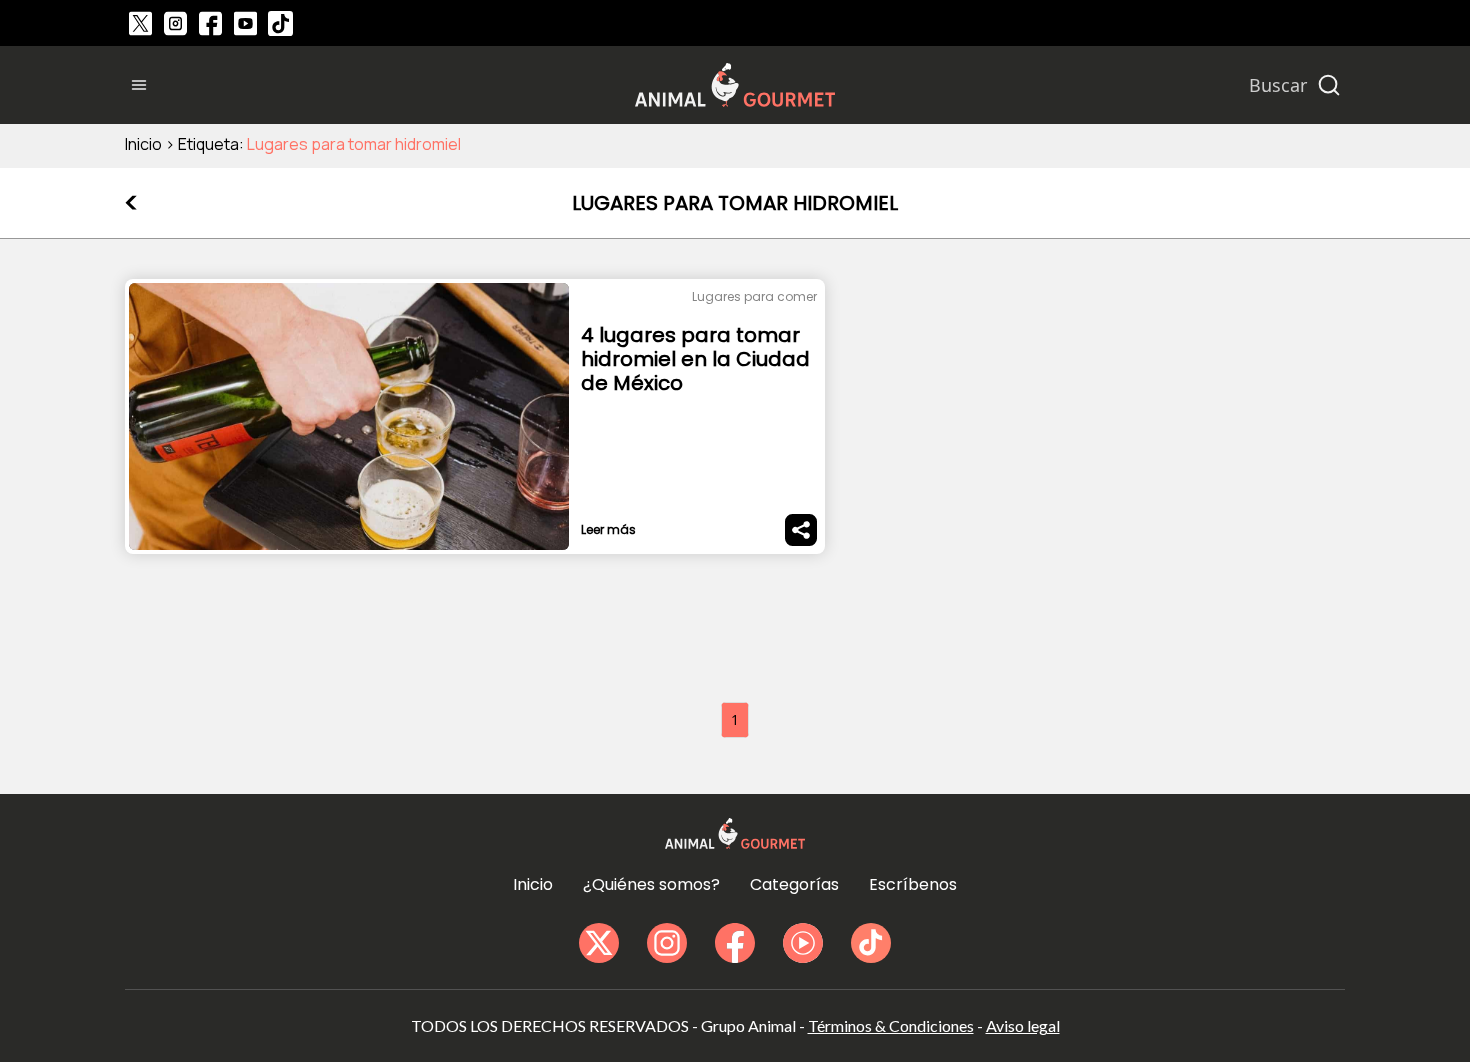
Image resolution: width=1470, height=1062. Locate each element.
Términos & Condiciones (891, 1025)
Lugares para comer (754, 296)
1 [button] (735, 719)
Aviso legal (1023, 1025)
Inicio (143, 144)
